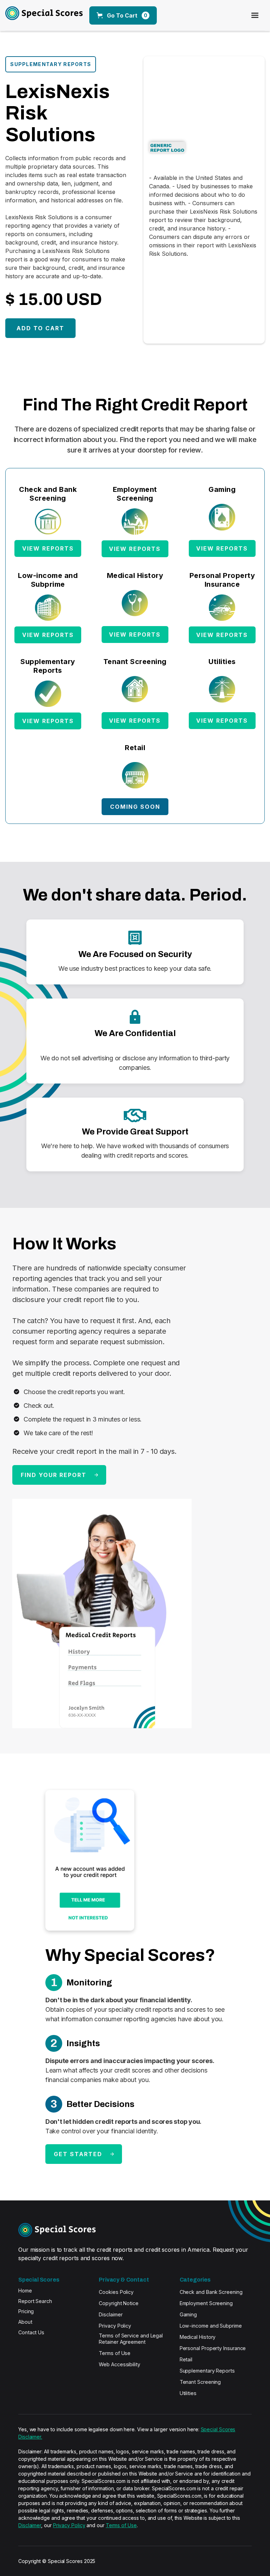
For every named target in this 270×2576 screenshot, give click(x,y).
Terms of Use (115, 2353)
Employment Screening (206, 2303)
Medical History (198, 2337)
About (25, 2322)
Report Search (35, 2301)
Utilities (188, 2393)
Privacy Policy (115, 2326)
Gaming (188, 2314)
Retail (186, 2359)
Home (25, 2291)
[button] (123, 15)
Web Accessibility (120, 2364)
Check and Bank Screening (211, 2292)
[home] (36, 15)
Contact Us (31, 2332)
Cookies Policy (116, 2292)
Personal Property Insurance (213, 2348)
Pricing (26, 2311)
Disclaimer (111, 2314)
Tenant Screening (200, 2382)
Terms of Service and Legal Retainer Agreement (131, 2339)
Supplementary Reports (207, 2371)
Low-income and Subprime (211, 2326)
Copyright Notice (119, 2303)
